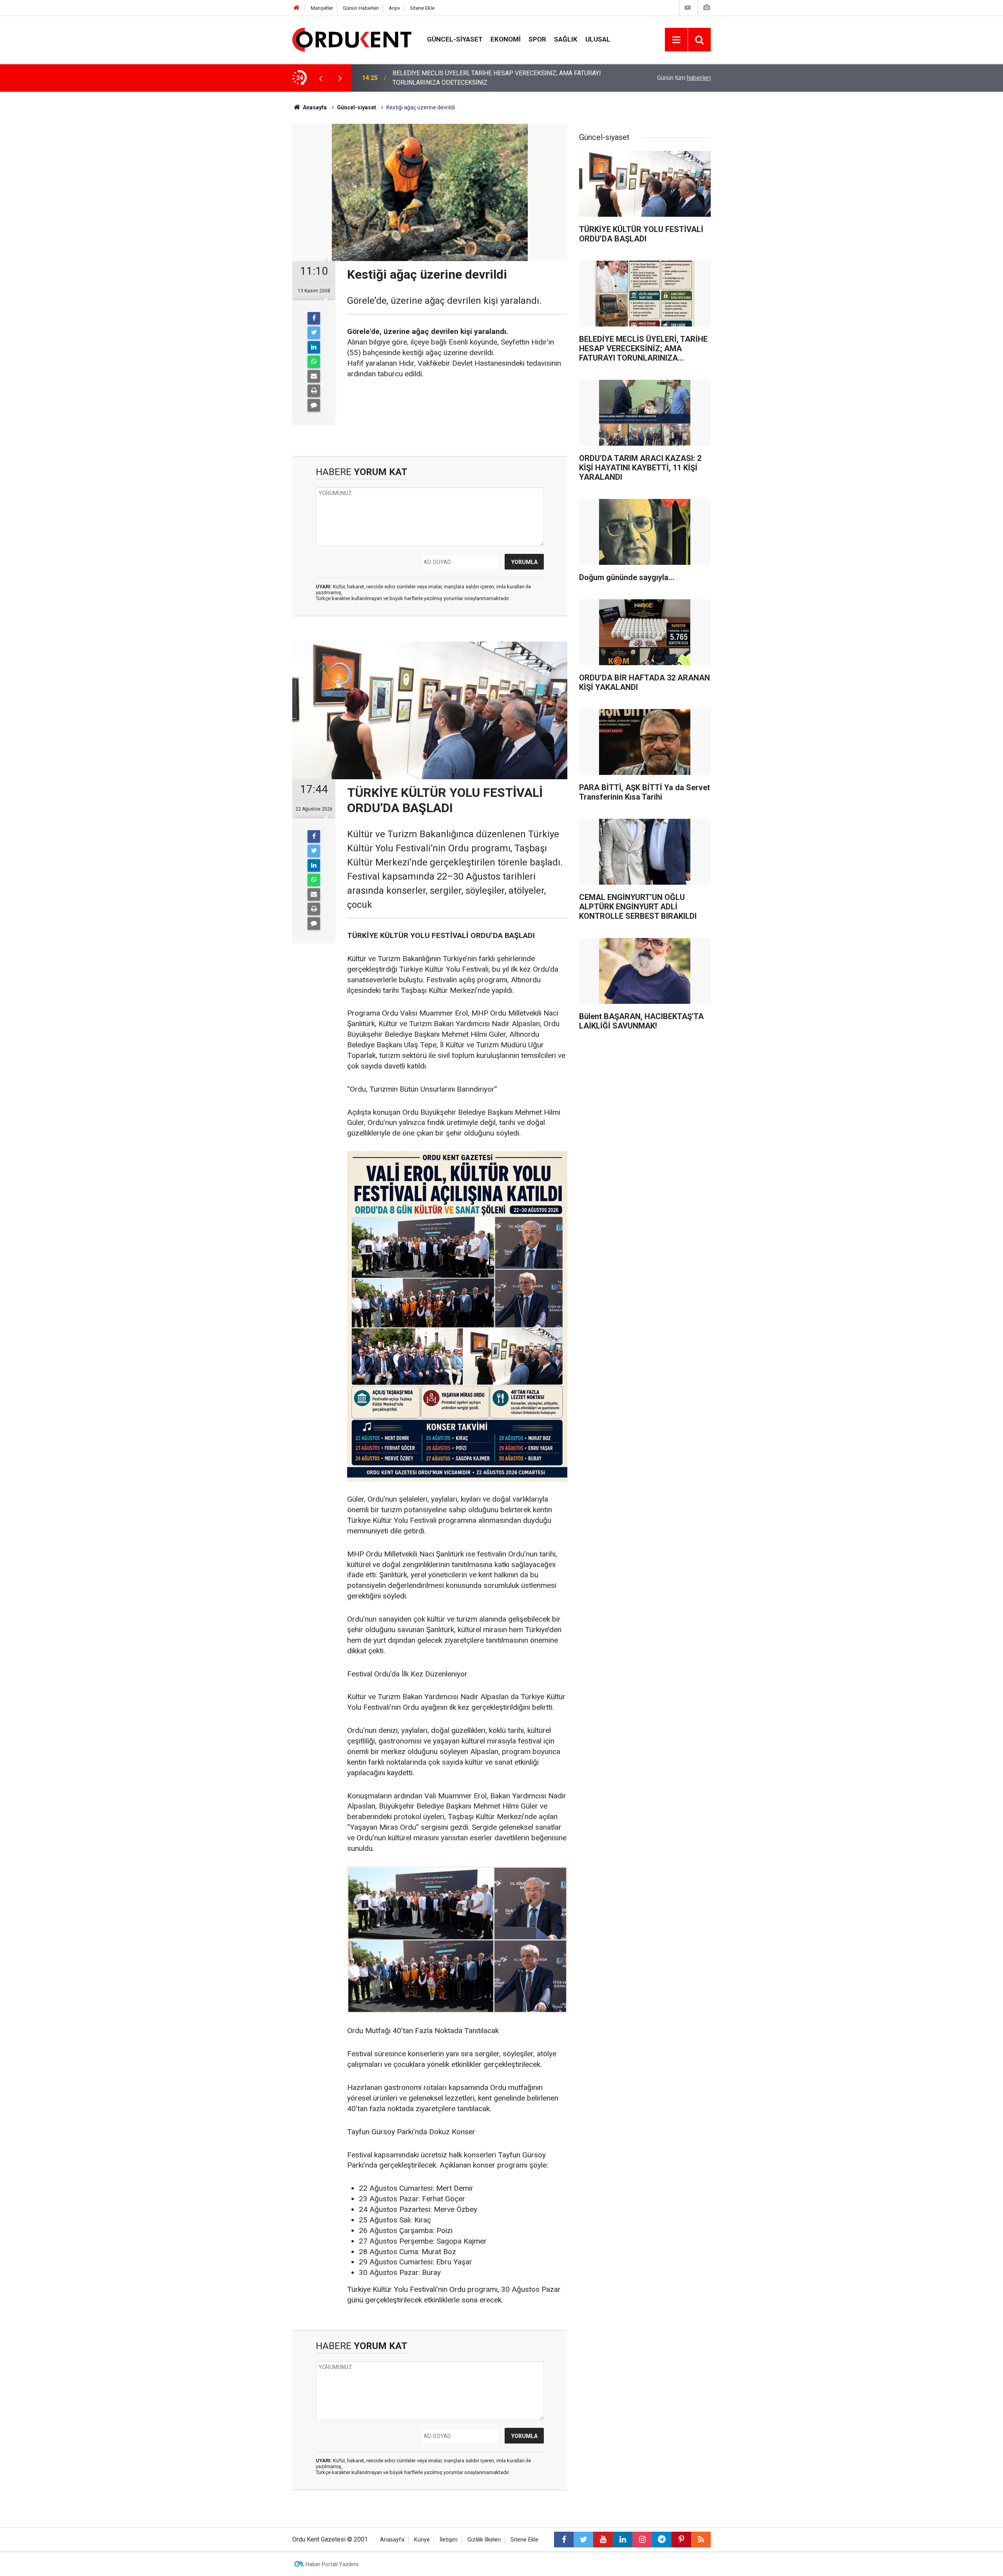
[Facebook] (314, 318)
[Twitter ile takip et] (583, 2540)
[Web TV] (688, 8)
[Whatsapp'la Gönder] (314, 362)
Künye (422, 2540)
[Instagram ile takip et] (642, 2540)
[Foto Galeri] (706, 8)
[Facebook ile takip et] (564, 2540)
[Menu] (676, 40)
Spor (537, 39)
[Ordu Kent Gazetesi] (352, 39)
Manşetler (322, 8)
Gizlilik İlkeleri (484, 2540)
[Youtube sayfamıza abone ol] (603, 2540)
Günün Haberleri (361, 8)
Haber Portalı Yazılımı (332, 2564)
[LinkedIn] (314, 347)
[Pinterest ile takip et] (681, 2540)
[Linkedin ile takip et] (623, 2540)
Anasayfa (392, 2540)
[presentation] (320, 78)
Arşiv (394, 8)
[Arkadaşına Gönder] (314, 376)
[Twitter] (314, 333)
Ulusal (598, 39)
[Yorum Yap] (314, 405)
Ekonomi (506, 39)
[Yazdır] (314, 391)
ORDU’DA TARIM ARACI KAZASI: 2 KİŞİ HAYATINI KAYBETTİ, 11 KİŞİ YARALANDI (485, 78)
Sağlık (566, 39)
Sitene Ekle (422, 8)
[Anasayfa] (297, 8)
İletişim (449, 2540)
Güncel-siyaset (455, 39)
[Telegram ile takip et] (662, 2540)
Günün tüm (684, 78)
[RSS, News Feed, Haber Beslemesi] (701, 2540)
